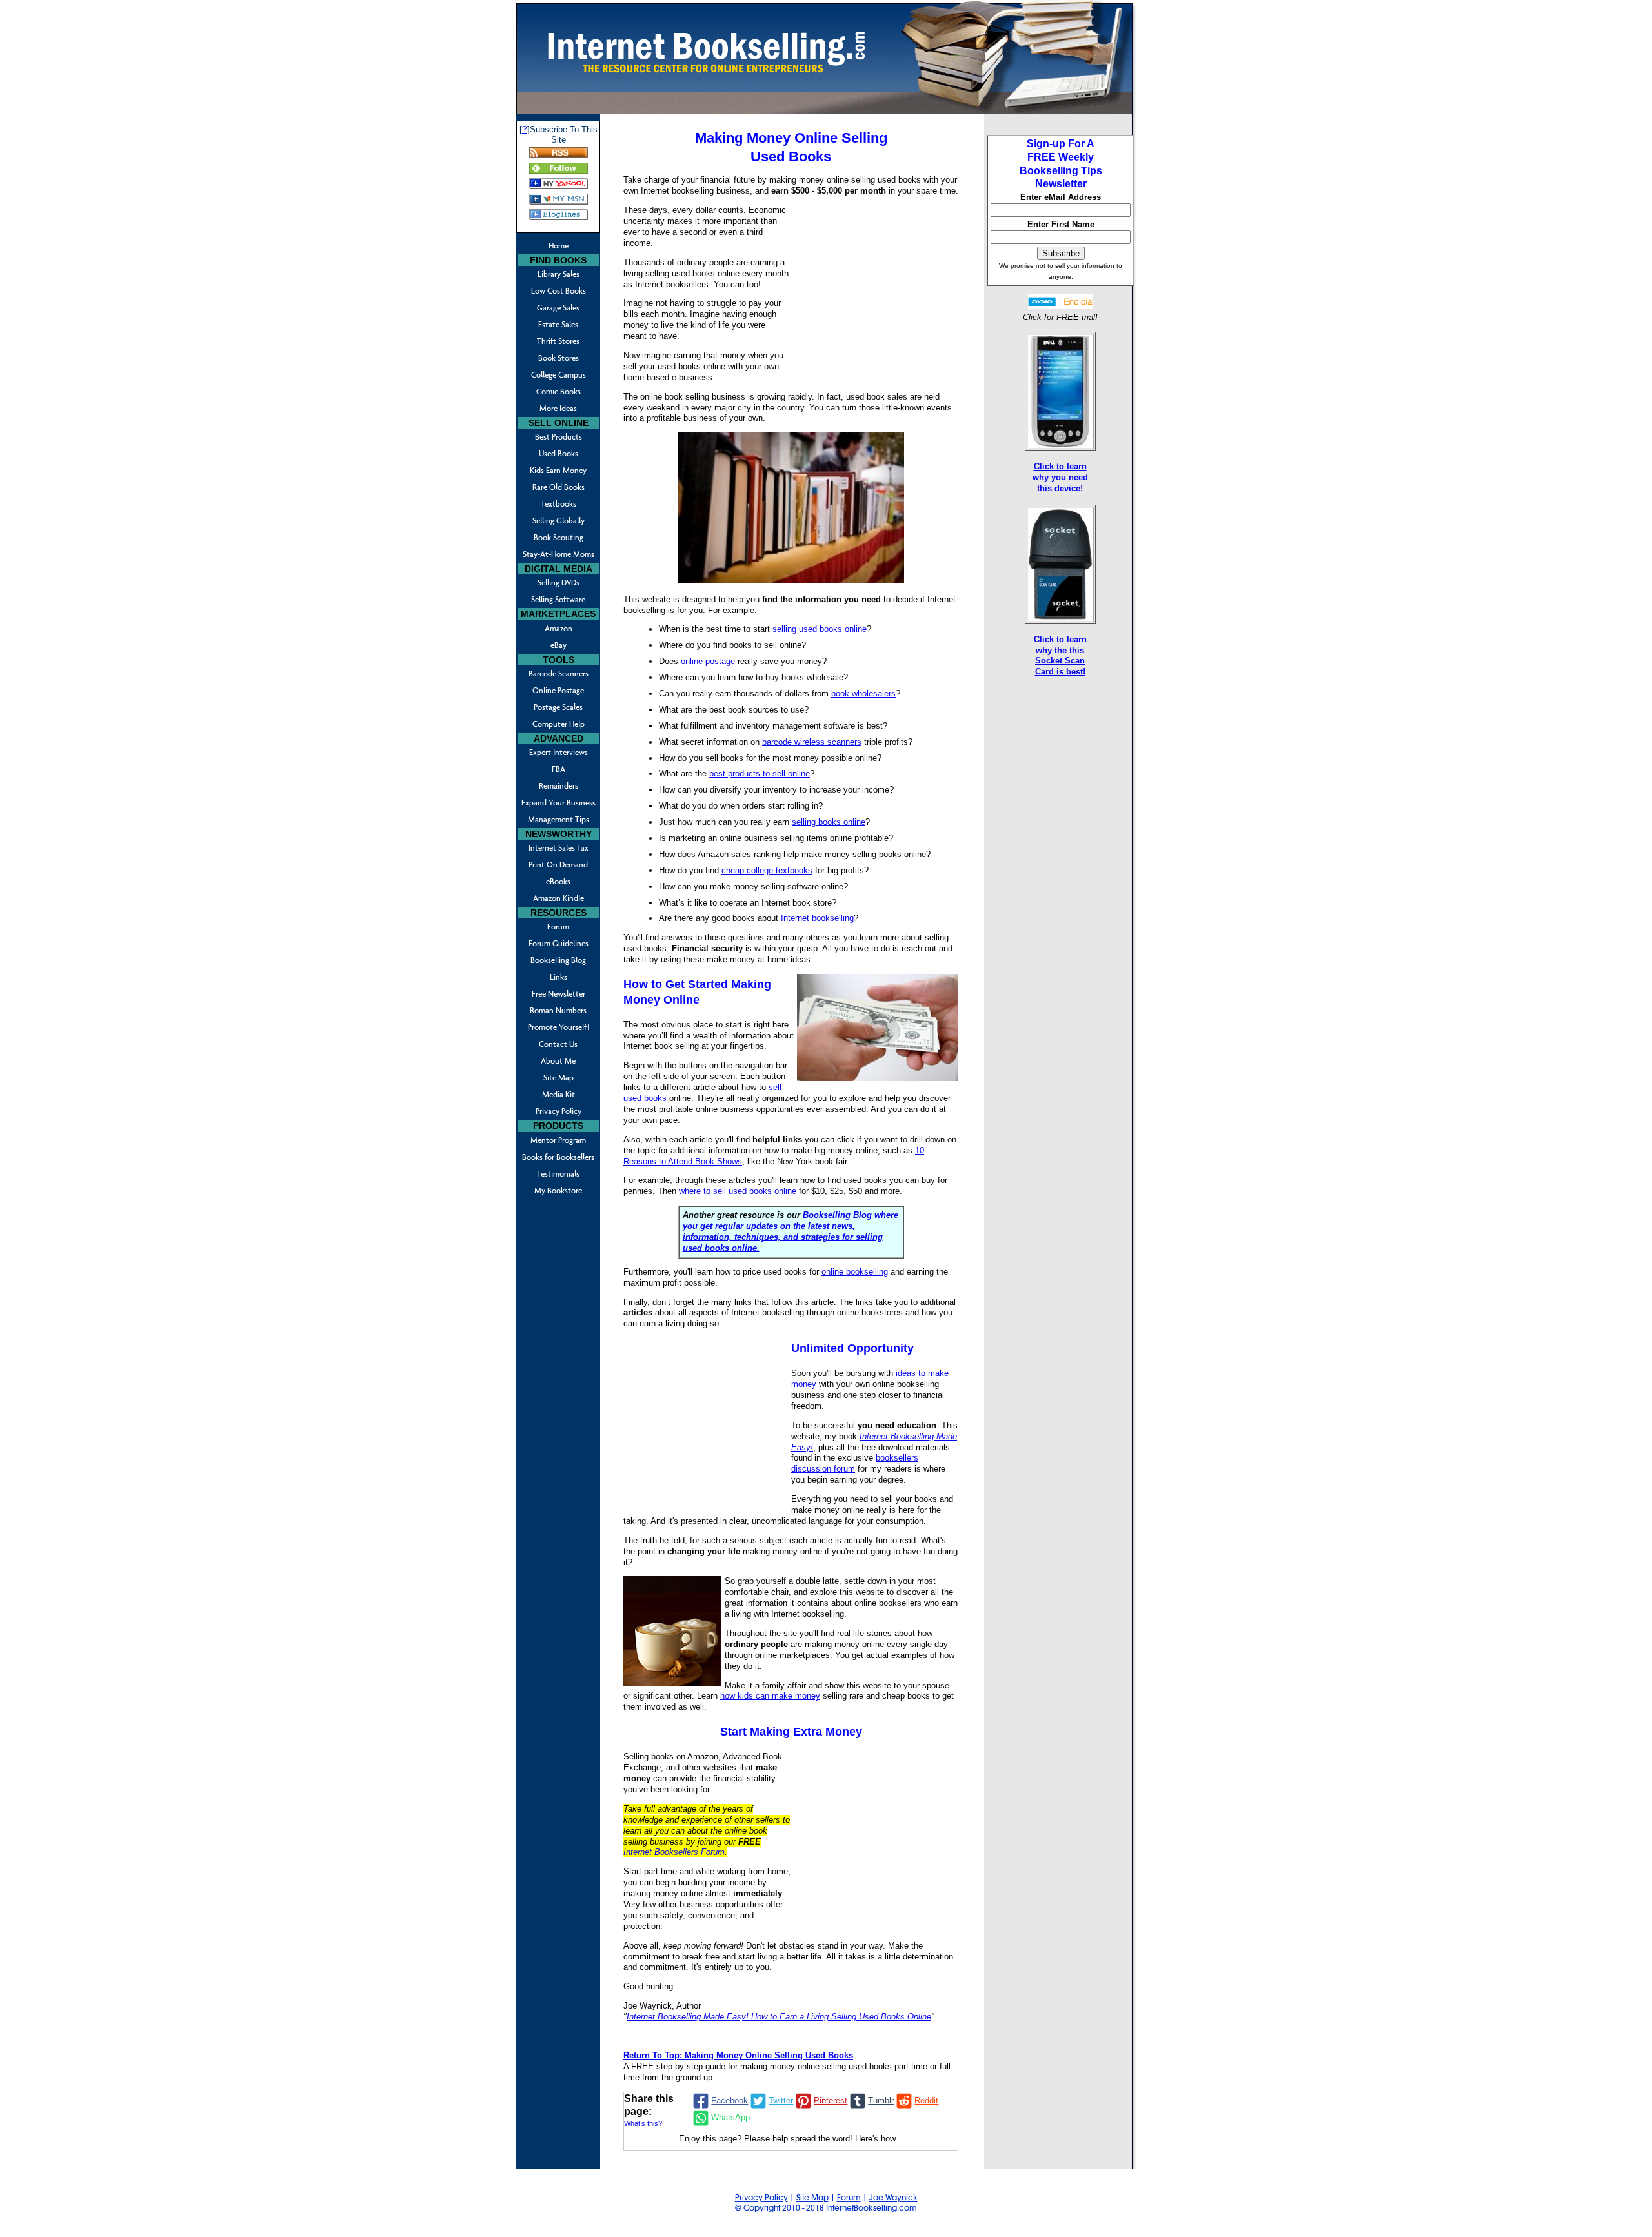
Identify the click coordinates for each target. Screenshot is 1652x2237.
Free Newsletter (559, 994)
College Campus (559, 375)
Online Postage (558, 690)
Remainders (559, 786)
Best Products (559, 437)
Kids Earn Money (558, 470)
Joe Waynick (893, 2197)
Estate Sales (558, 324)
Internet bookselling (817, 918)
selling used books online (820, 629)
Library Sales (559, 274)
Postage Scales (558, 707)
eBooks (558, 881)
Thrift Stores (558, 341)
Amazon (559, 628)
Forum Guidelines (559, 943)
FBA (559, 769)
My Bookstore (558, 1190)
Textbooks (559, 504)
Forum (558, 926)
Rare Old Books (559, 487)
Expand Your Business (559, 803)
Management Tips (559, 819)
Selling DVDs (559, 582)
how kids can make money (770, 1696)
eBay (559, 645)
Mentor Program (558, 1140)
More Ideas (558, 408)
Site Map (559, 1078)
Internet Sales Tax (559, 848)
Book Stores (559, 358)
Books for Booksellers (558, 1157)
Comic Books (559, 391)
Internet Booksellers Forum (674, 1852)
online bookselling (855, 1272)
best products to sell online (760, 774)
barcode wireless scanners (812, 742)
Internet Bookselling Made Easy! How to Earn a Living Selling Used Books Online (779, 2017)
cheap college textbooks (767, 870)
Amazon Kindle (559, 898)
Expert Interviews (559, 752)
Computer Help (559, 724)
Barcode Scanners (559, 673)
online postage (708, 661)
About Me (558, 1061)
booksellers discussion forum (855, 1463)
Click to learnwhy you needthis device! (1060, 477)
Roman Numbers (558, 1010)
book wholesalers (863, 693)
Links (559, 977)
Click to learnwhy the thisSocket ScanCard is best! (1060, 656)
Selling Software (558, 599)
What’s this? (643, 2123)
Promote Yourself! (559, 1027)
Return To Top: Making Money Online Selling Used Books (738, 2055)
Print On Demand (558, 865)
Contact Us (558, 1044)
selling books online (829, 822)
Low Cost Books (559, 291)
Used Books (559, 453)
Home (559, 246)
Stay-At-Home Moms (559, 554)
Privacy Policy (559, 1111)
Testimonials (558, 1174)
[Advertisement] (874, 289)
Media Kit (559, 1094)
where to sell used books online (738, 1191)
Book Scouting (559, 537)
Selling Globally (559, 521)
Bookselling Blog (558, 960)
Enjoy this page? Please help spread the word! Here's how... (791, 2139)
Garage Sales (558, 308)
